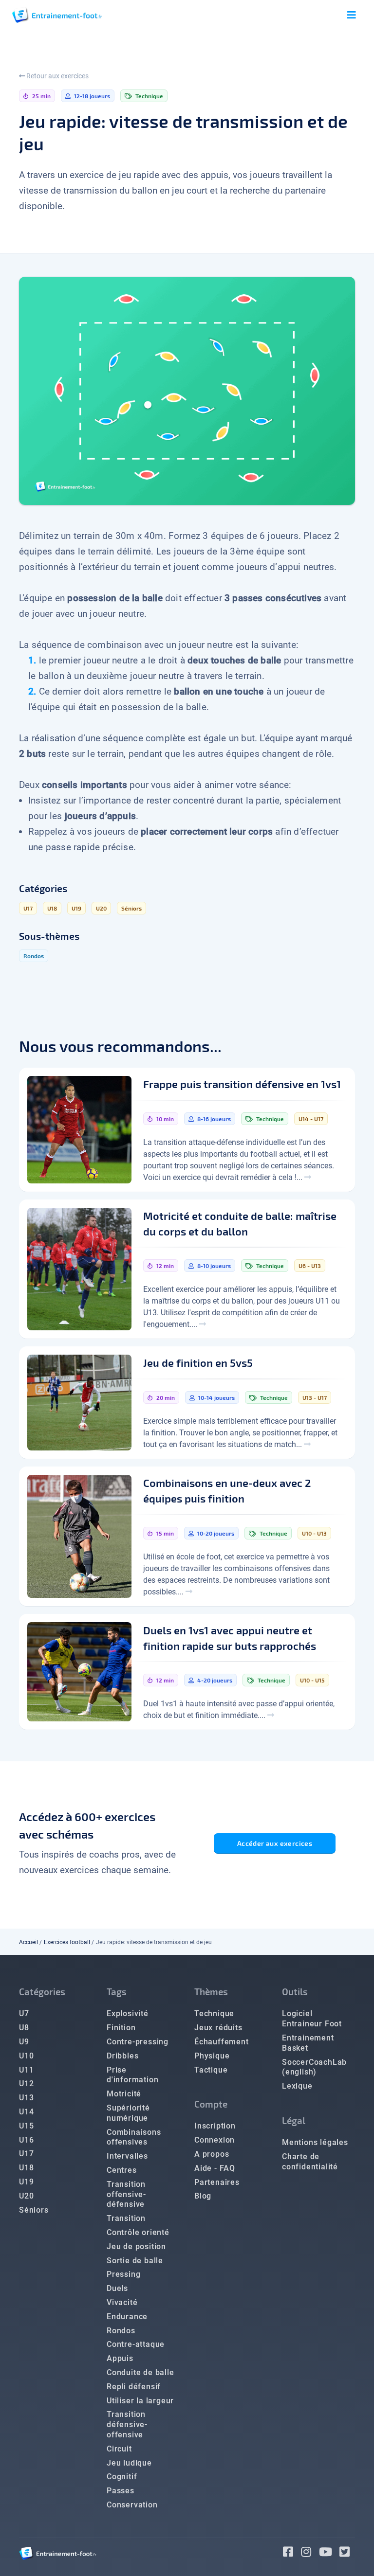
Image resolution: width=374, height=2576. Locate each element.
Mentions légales (315, 2142)
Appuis (120, 2358)
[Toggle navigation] (352, 15)
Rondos (121, 2331)
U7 (24, 2013)
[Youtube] (329, 2553)
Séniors (34, 2210)
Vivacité (122, 2302)
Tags (117, 1992)
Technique (214, 2013)
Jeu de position (136, 2246)
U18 (26, 2168)
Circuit (119, 2449)
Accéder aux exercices (275, 1843)
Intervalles (127, 2156)
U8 (24, 2028)
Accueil (28, 1942)
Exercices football (67, 1942)
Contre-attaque (136, 2344)
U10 (26, 2056)
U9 (24, 2042)
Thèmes (211, 1992)
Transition (126, 2218)
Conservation (132, 2505)
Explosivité (128, 2013)
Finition (121, 2028)
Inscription (215, 2126)
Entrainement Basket (308, 2043)
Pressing (123, 2274)
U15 (26, 2126)
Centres (122, 2170)
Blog (203, 2196)
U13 (26, 2098)
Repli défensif (134, 2387)
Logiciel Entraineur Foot (312, 2019)
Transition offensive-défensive (126, 2194)
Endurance (127, 2317)
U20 (26, 2196)
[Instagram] (310, 2553)
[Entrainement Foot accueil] (57, 15)
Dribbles (122, 2056)
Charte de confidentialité (310, 2162)
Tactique (211, 2070)
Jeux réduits (218, 2028)
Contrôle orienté (138, 2232)
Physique (212, 2056)
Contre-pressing (138, 2042)
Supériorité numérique (128, 2113)
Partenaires (217, 2182)
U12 (26, 2084)
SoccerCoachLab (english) (314, 2067)
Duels (117, 2288)
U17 (26, 2154)
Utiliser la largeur (140, 2401)
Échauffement (222, 2042)
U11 (26, 2070)
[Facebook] (292, 2553)
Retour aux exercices (57, 76)
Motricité (124, 2094)
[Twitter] (347, 2553)
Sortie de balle (135, 2261)
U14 (26, 2112)
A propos (212, 2154)
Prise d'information (132, 2075)
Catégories (42, 1992)
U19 (26, 2182)
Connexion (215, 2140)
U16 (26, 2140)
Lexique (297, 2086)
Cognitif (122, 2477)
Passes (121, 2491)
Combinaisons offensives (134, 2137)
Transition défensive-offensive (127, 2424)
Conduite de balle (140, 2372)
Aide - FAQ (215, 2168)
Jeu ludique (129, 2463)
